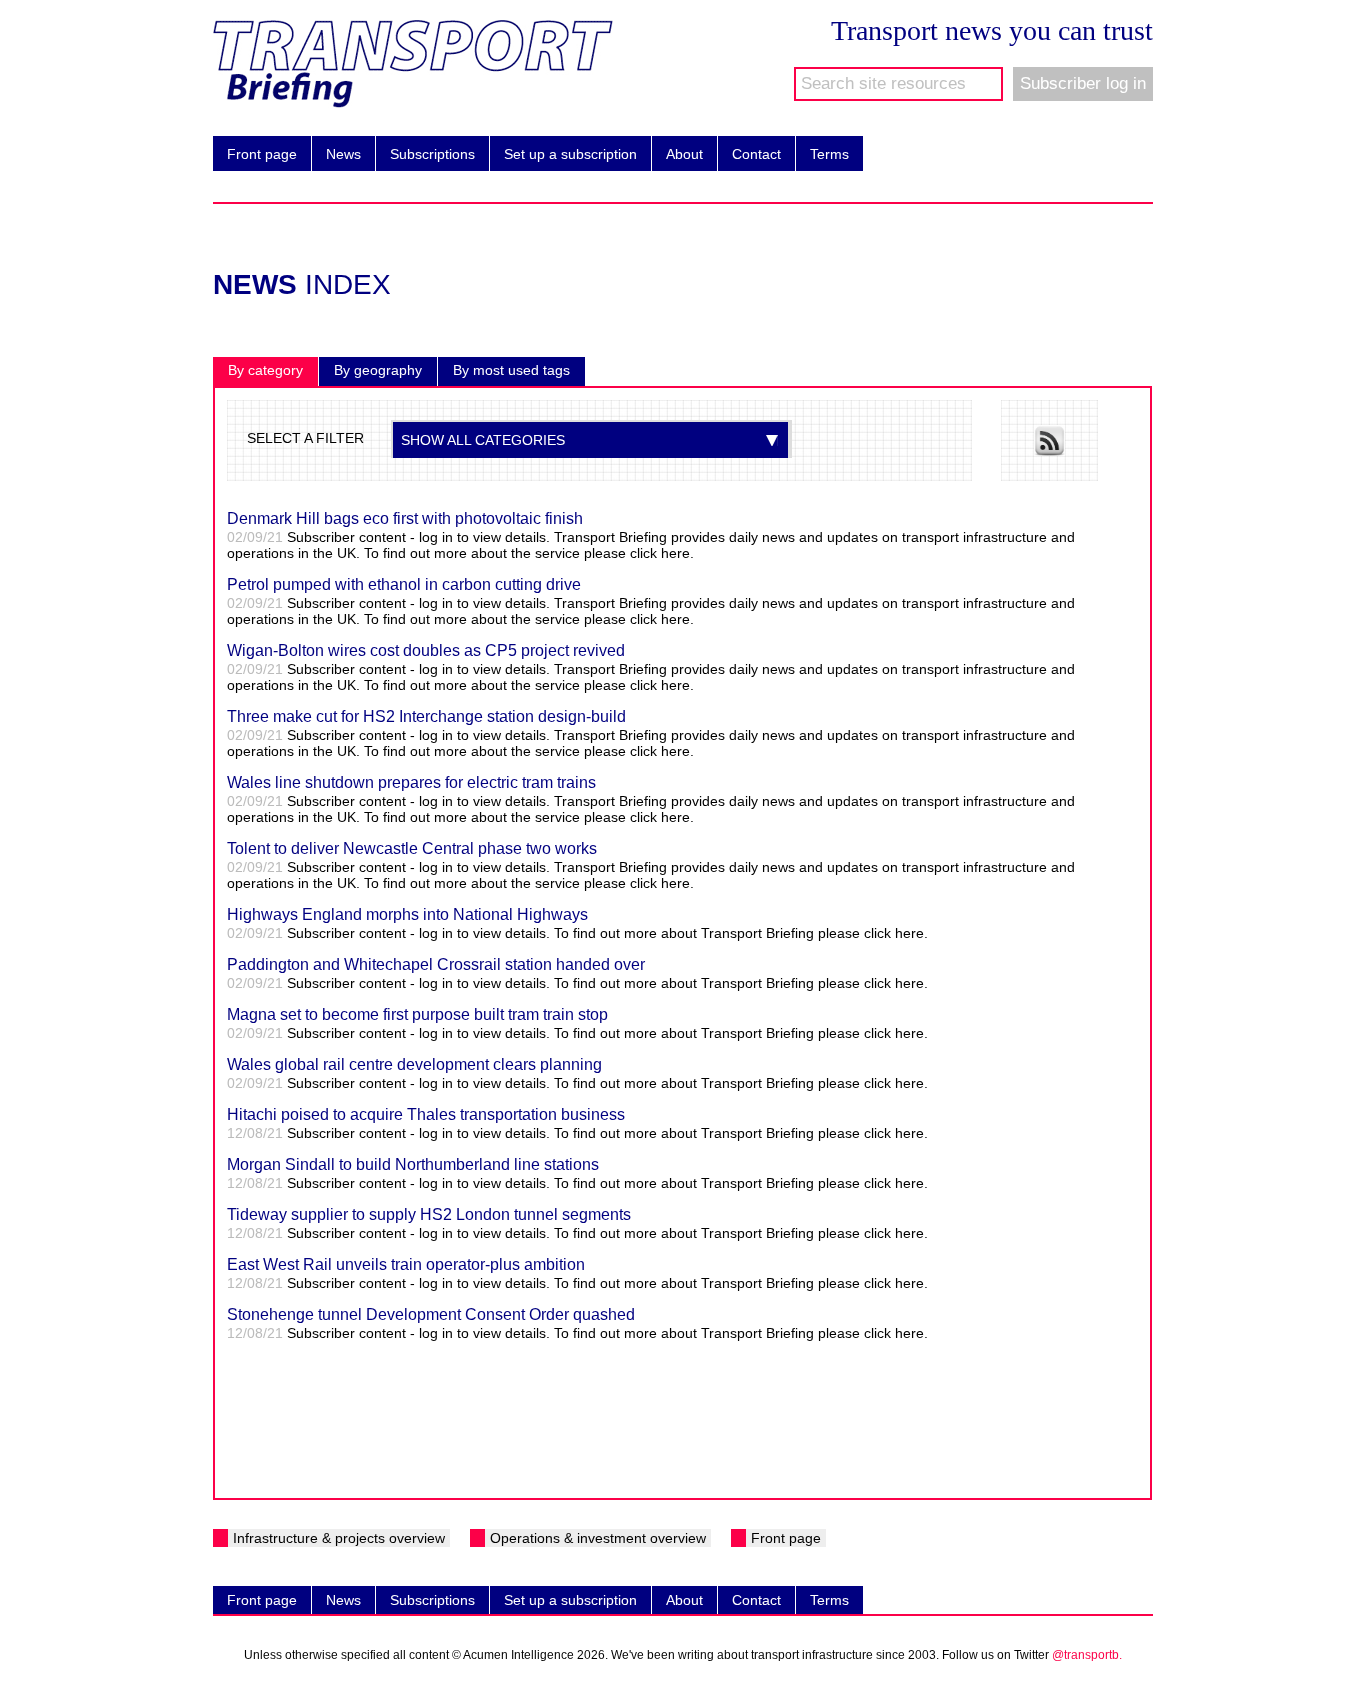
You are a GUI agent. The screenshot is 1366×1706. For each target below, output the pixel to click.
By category (265, 370)
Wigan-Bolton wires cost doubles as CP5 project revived (426, 650)
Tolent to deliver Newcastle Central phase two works (412, 848)
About (677, 154)
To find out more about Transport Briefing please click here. (741, 933)
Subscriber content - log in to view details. (418, 933)
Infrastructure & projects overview (339, 1538)
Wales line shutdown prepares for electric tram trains (411, 782)
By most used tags (511, 370)
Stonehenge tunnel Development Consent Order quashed (431, 1314)
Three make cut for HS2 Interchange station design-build (426, 716)
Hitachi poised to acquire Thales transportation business (426, 1114)
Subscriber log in (1083, 83)
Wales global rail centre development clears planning (414, 1064)
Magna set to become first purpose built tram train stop (417, 1014)
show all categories (483, 440)
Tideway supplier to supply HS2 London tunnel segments (429, 1214)
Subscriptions (425, 154)
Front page (255, 154)
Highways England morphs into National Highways (407, 914)
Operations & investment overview (598, 1538)
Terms (822, 154)
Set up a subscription (563, 154)
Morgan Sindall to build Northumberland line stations (413, 1164)
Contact (749, 154)
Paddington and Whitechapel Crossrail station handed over (436, 964)
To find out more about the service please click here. (529, 553)
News (336, 154)
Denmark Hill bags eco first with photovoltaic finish (405, 518)
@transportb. (1087, 1655)
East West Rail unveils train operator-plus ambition (406, 1264)
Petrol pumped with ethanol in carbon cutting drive (404, 584)
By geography (378, 370)
